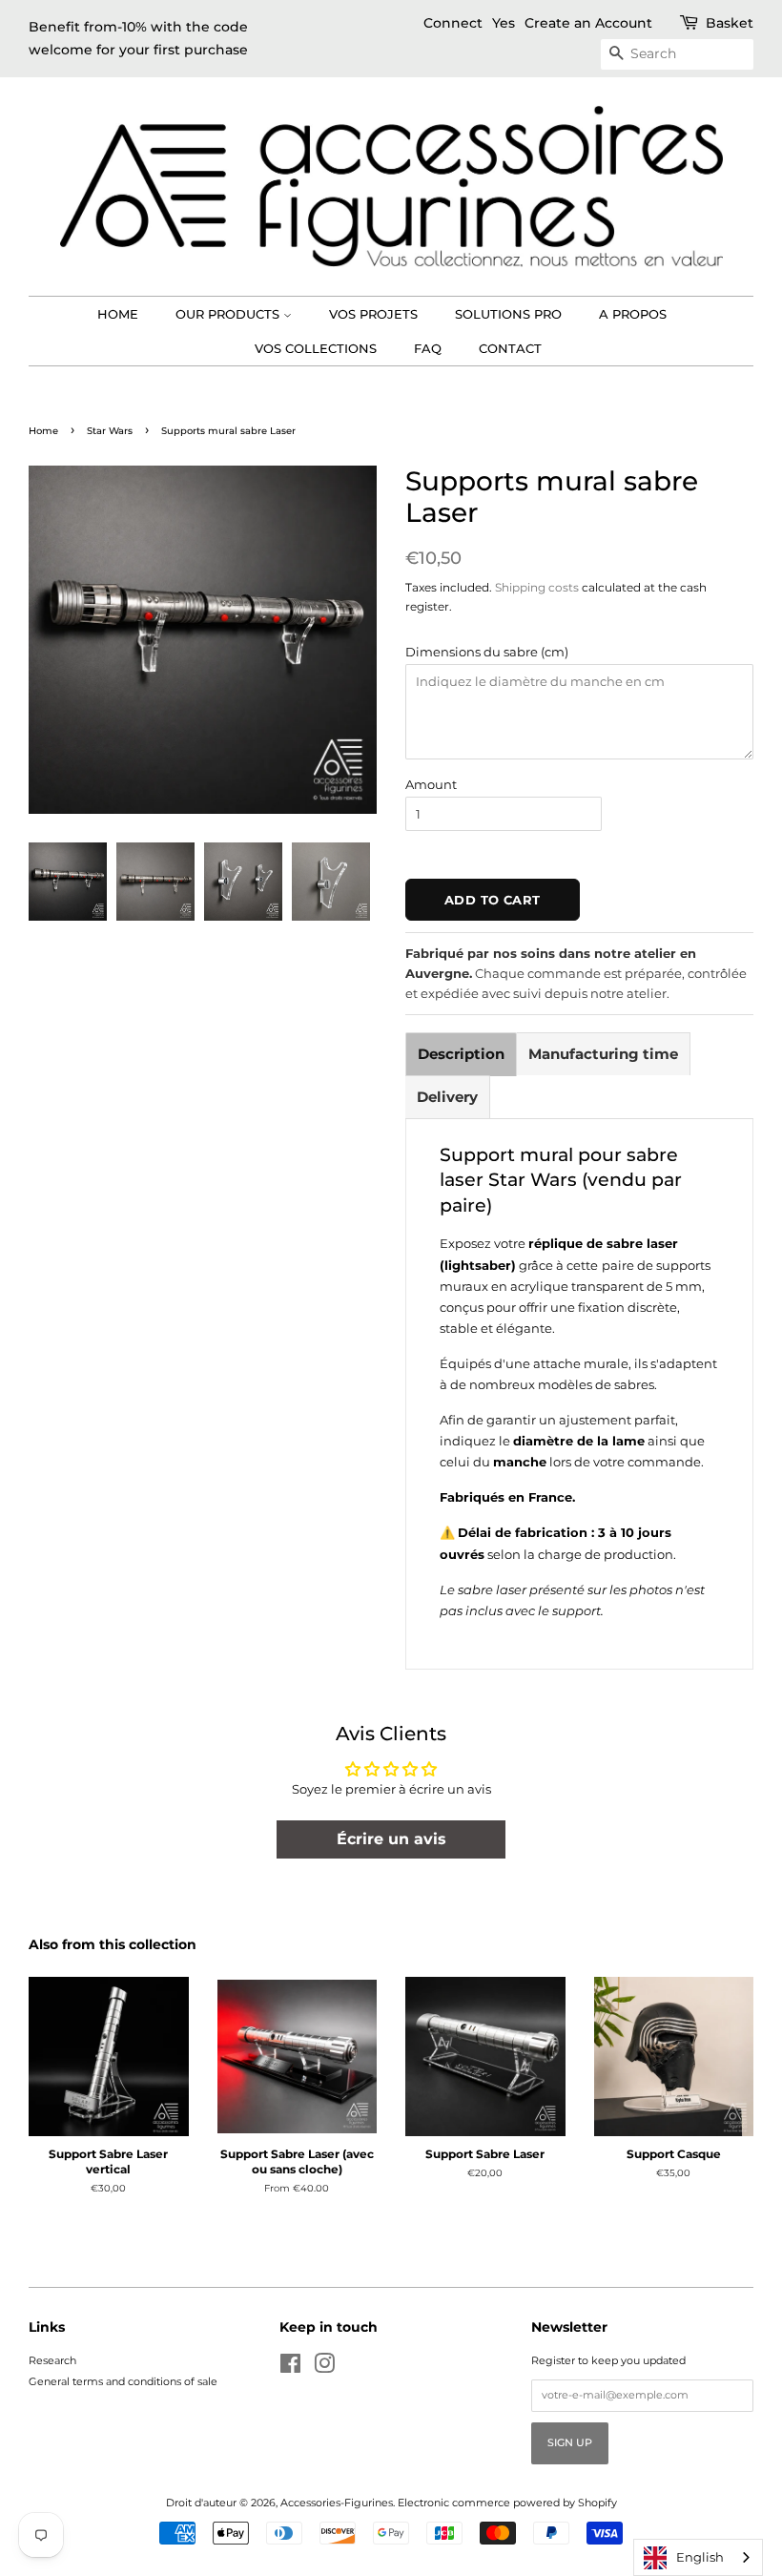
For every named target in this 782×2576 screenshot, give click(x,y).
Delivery (447, 1097)
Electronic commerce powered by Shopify (507, 2503)
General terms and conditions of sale (123, 2381)
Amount (431, 784)
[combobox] (698, 2557)
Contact (510, 348)
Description (461, 1054)
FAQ (428, 348)
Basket (730, 23)
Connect (453, 23)
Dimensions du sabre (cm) (487, 652)
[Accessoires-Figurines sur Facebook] (290, 2368)
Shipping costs (537, 587)
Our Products (229, 314)
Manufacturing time (603, 1054)
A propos (633, 314)
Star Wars (110, 431)
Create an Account (588, 23)
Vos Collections (316, 348)
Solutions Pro (508, 314)
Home (118, 314)
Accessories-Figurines (337, 2503)
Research (52, 2360)
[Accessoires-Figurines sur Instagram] (324, 2368)
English (700, 2557)
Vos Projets (373, 314)
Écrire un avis (391, 1839)
